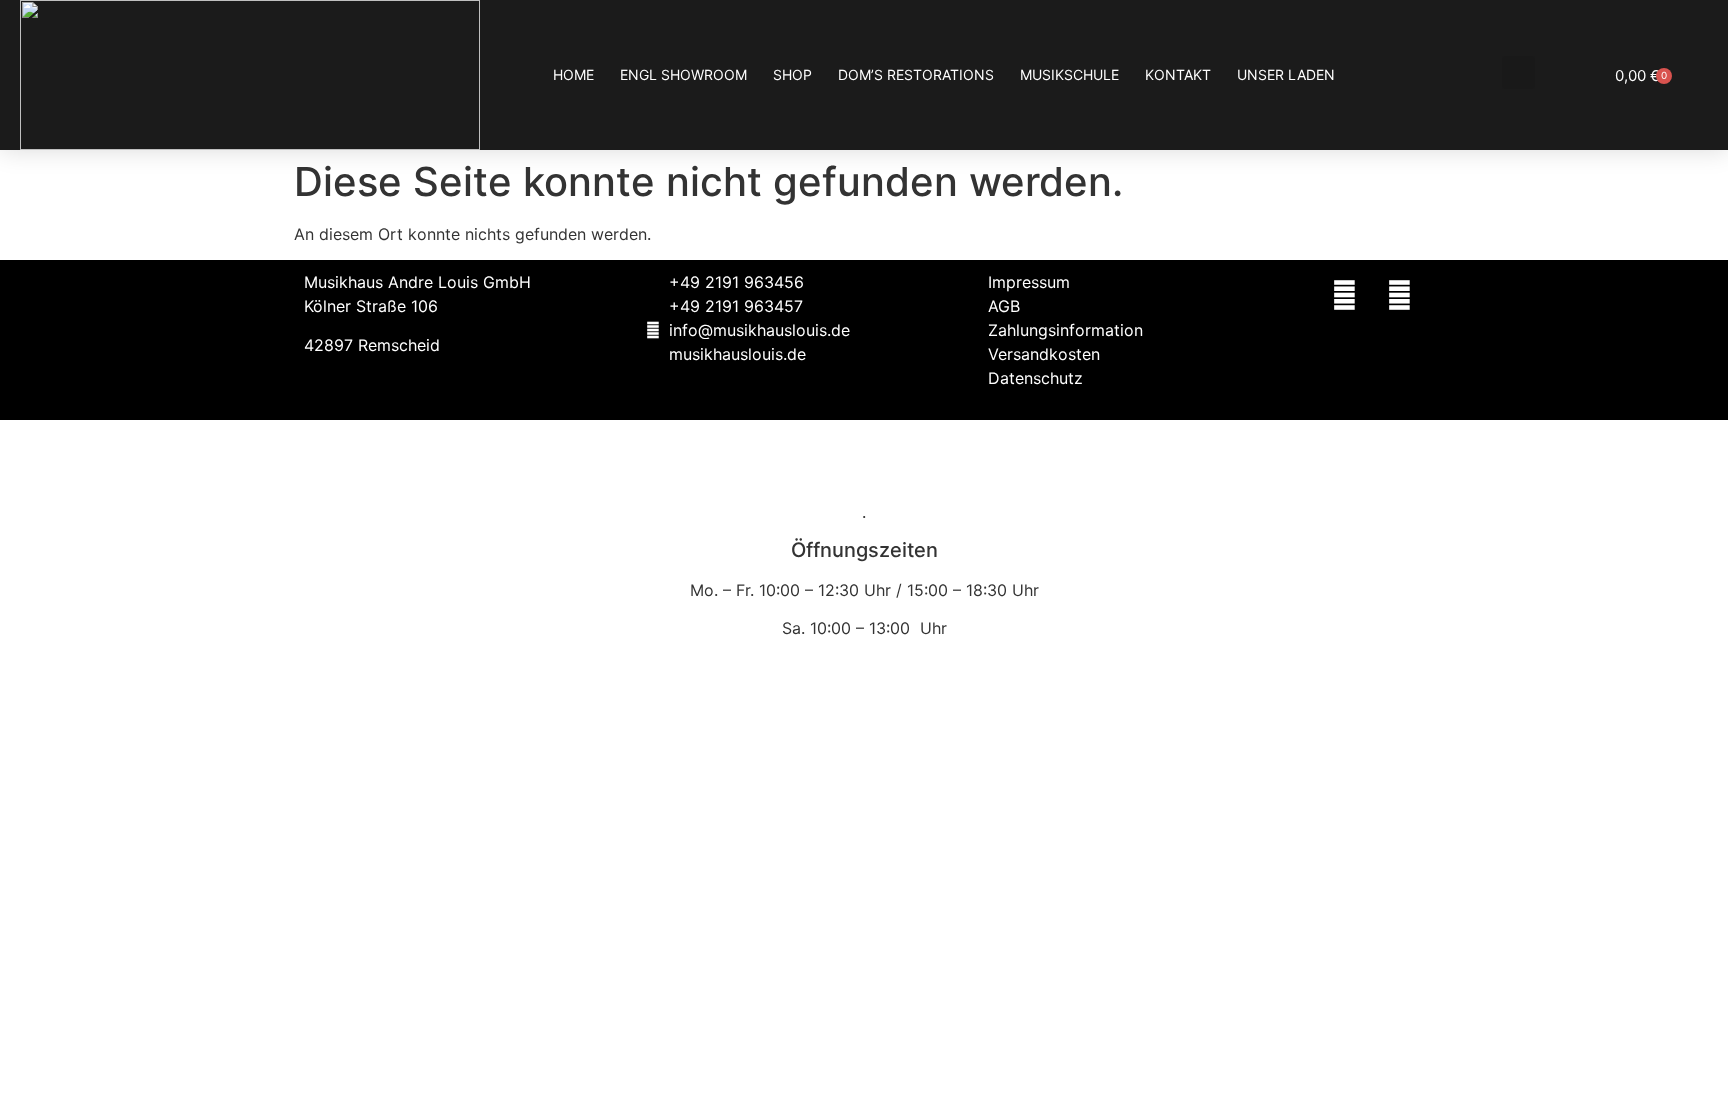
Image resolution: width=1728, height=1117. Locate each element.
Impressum (1029, 282)
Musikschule (1069, 74)
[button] (1518, 72)
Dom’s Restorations (916, 74)
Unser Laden (1286, 74)
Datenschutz (1035, 378)
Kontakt (1178, 74)
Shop (792, 74)
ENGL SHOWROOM (683, 74)
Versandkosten (1044, 354)
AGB (1004, 306)
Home (573, 74)
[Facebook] (1344, 295)
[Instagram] (1399, 295)
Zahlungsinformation (1065, 330)
